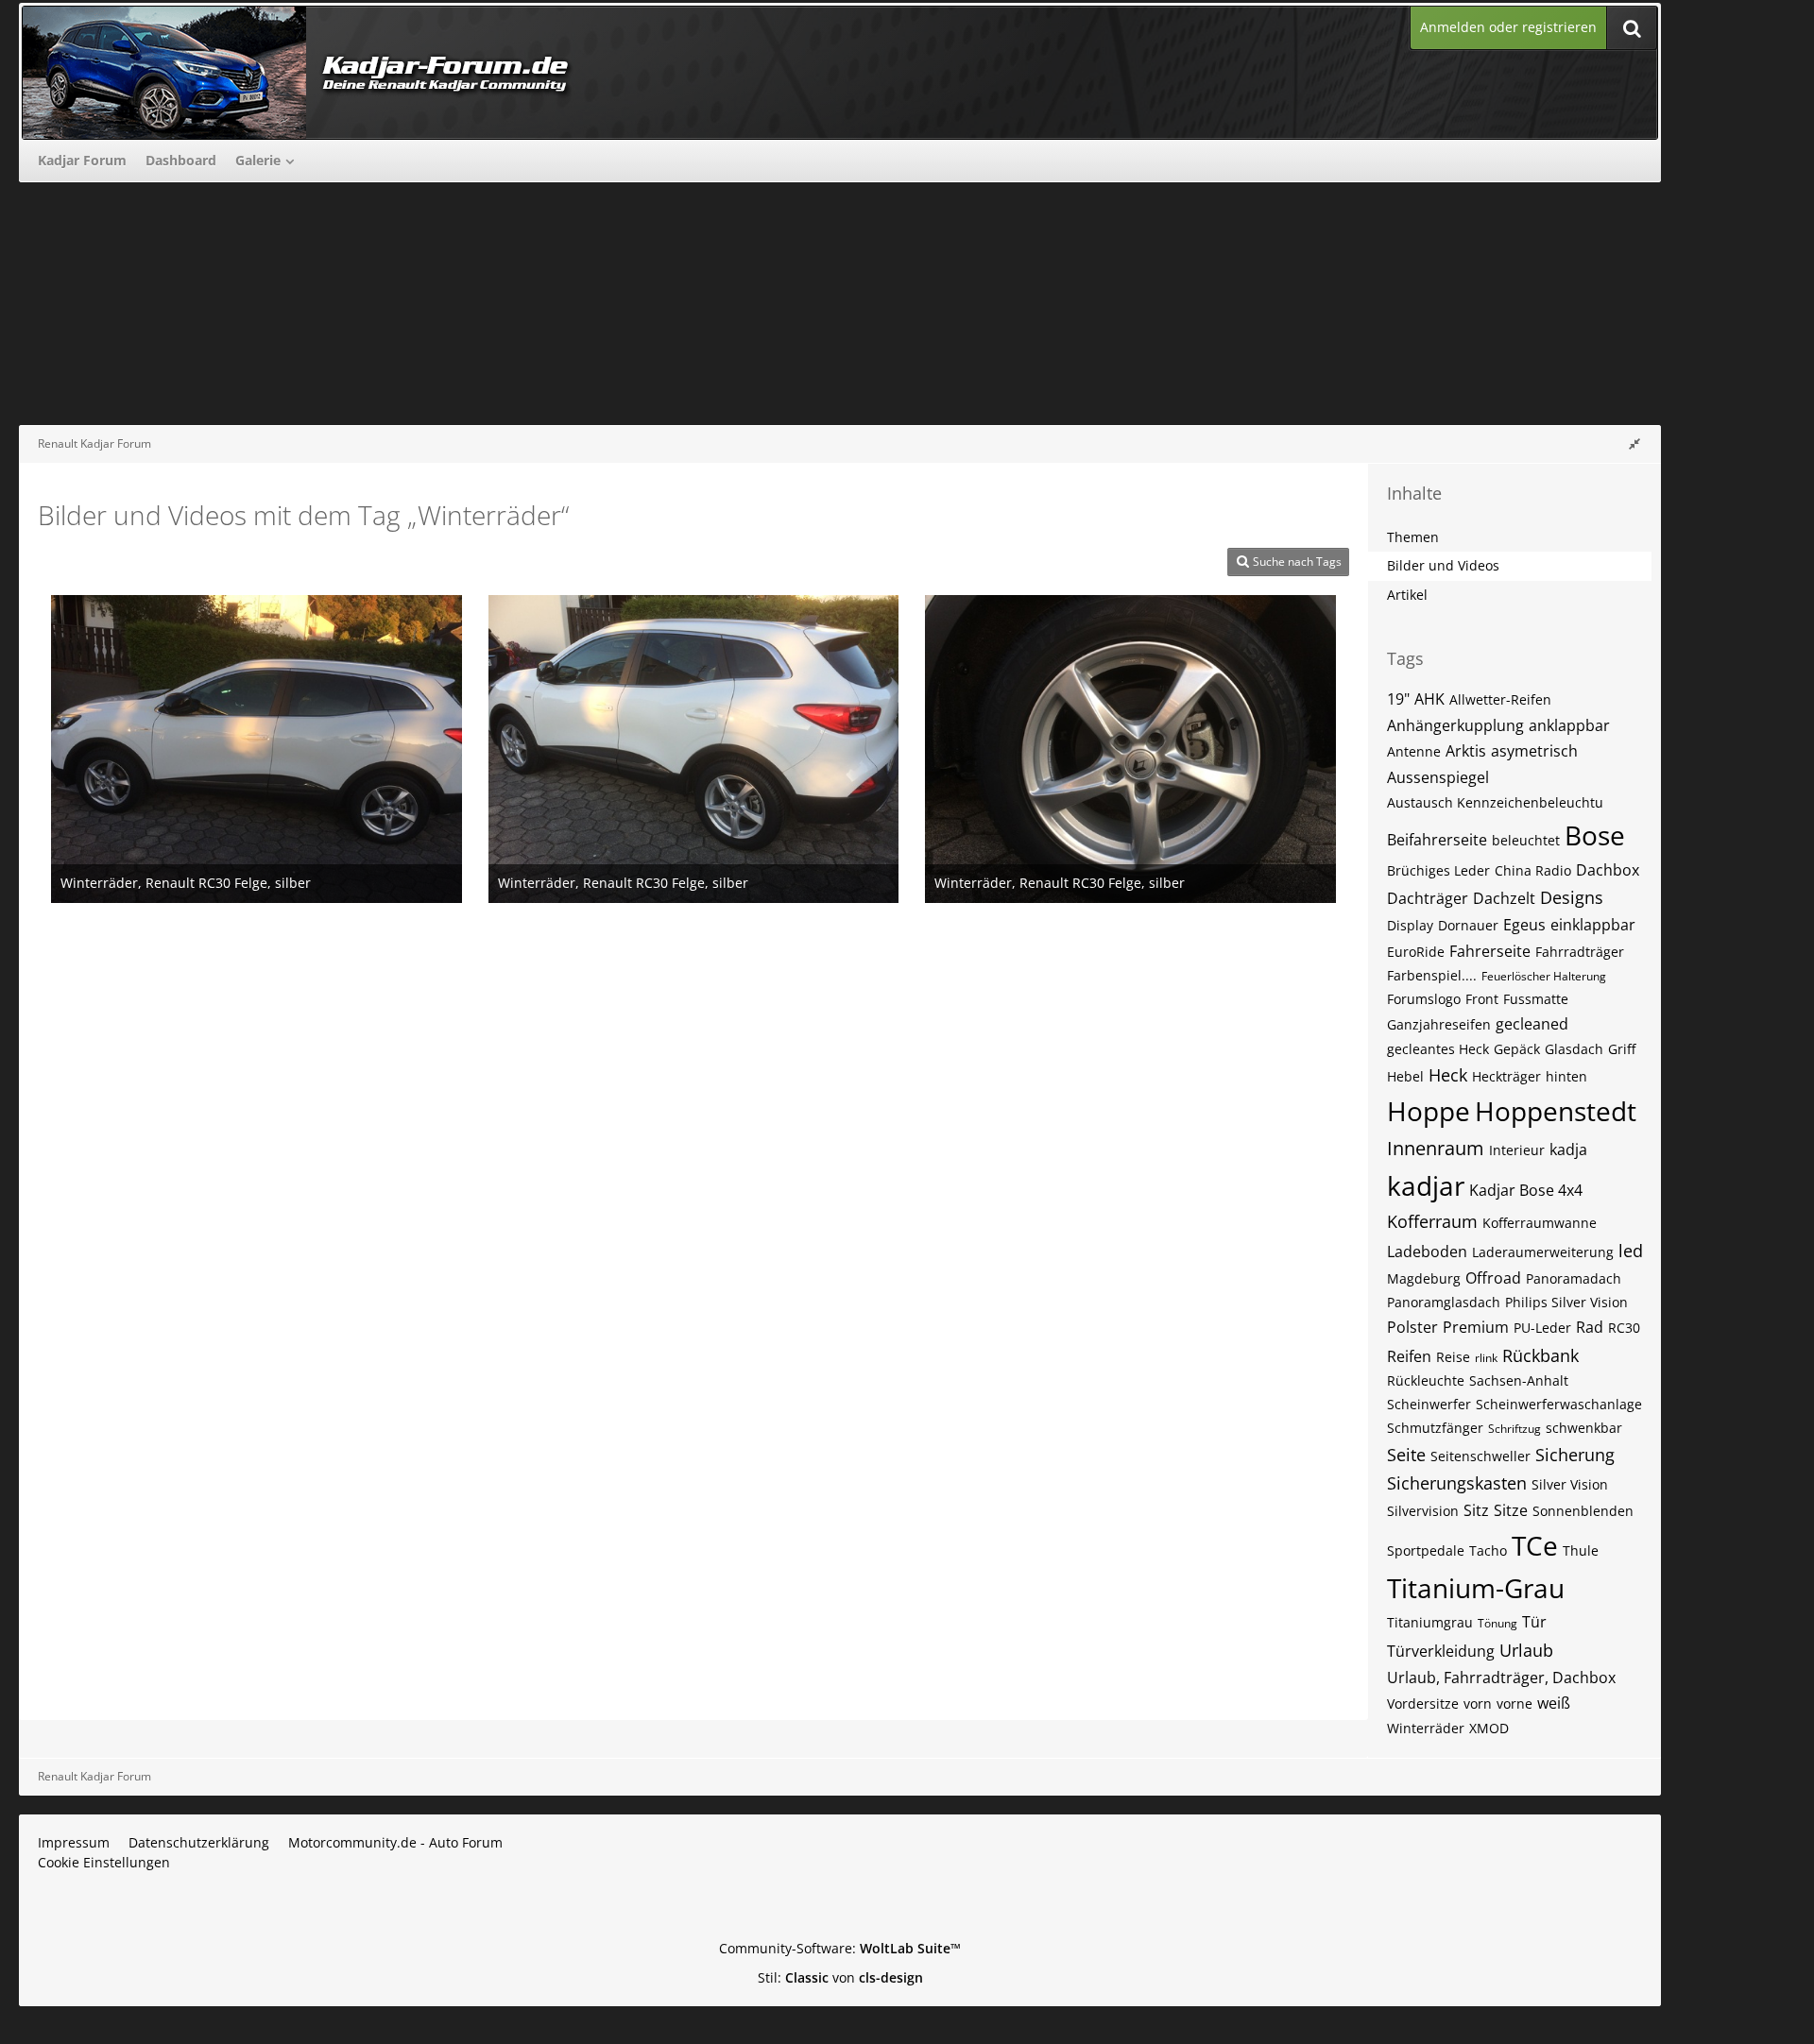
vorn (1478, 1703)
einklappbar (1593, 925)
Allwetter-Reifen (1500, 699)
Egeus (1524, 925)
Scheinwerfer (1429, 1404)
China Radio (1533, 870)
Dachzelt (1504, 898)
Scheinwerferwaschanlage (1559, 1404)
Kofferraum (1432, 1221)
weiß (1554, 1703)
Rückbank (1540, 1355)
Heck (1448, 1075)
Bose (1595, 835)
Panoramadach (1574, 1278)
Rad (1590, 1327)
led (1631, 1251)
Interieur (1517, 1150)
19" (1398, 699)
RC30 (1624, 1328)
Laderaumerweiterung (1543, 1252)
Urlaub (1526, 1650)
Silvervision (1423, 1511)
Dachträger (1428, 898)
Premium (1476, 1327)
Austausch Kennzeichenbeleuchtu (1495, 802)
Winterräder (1426, 1728)
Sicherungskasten (1457, 1483)
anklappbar (1569, 725)
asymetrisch (1534, 751)
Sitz (1476, 1510)
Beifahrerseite (1437, 840)
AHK (1429, 699)
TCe (1535, 1545)
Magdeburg (1424, 1278)
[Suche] (1632, 28)
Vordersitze (1423, 1703)
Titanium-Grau (1476, 1588)
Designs (1572, 897)
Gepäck (1517, 1049)
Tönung (1497, 1623)
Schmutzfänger (1435, 1428)
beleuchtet (1526, 840)
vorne (1515, 1703)
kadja (1568, 1150)
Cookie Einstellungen (104, 1862)
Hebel (1405, 1076)
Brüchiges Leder (1438, 870)
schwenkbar (1584, 1428)
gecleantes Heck (1438, 1049)
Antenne (1414, 751)
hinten (1566, 1076)
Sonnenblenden (1583, 1511)
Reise (1453, 1357)
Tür (1534, 1622)
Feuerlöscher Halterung (1544, 976)
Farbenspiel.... (1432, 975)
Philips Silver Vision (1566, 1302)
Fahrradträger (1580, 952)
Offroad (1493, 1278)
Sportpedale (1426, 1550)
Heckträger (1506, 1076)
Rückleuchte (1426, 1380)
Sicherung (1575, 1455)
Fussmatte (1536, 999)
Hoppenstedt (1556, 1111)
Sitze (1511, 1510)
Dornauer (1468, 925)
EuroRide (1416, 952)
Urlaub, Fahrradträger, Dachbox (1501, 1678)
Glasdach (1574, 1049)
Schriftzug (1515, 1429)
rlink (1486, 1358)
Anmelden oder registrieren (1508, 27)
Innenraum (1436, 1148)
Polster (1412, 1327)
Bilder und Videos (1443, 565)
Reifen (1409, 1356)
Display (1410, 925)
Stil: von (840, 1977)
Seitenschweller (1480, 1456)
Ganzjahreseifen (1439, 1024)
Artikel (1407, 595)
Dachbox (1608, 870)
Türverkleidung (1441, 1651)
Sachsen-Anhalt (1519, 1380)
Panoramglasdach (1444, 1302)
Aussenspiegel (1438, 777)
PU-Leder (1542, 1328)
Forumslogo (1424, 999)
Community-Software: (840, 1948)
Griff (1622, 1049)
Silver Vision (1570, 1484)
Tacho (1488, 1550)
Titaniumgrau (1430, 1622)
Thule (1581, 1550)
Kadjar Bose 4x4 (1526, 1190)
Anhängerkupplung (1455, 725)
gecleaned (1532, 1024)
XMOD (1489, 1728)
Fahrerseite (1490, 951)
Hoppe (1429, 1111)
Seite (1406, 1455)
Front (1482, 999)
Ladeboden (1427, 1252)
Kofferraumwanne (1540, 1223)
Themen (1413, 537)
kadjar (1426, 1185)
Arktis (1466, 751)
